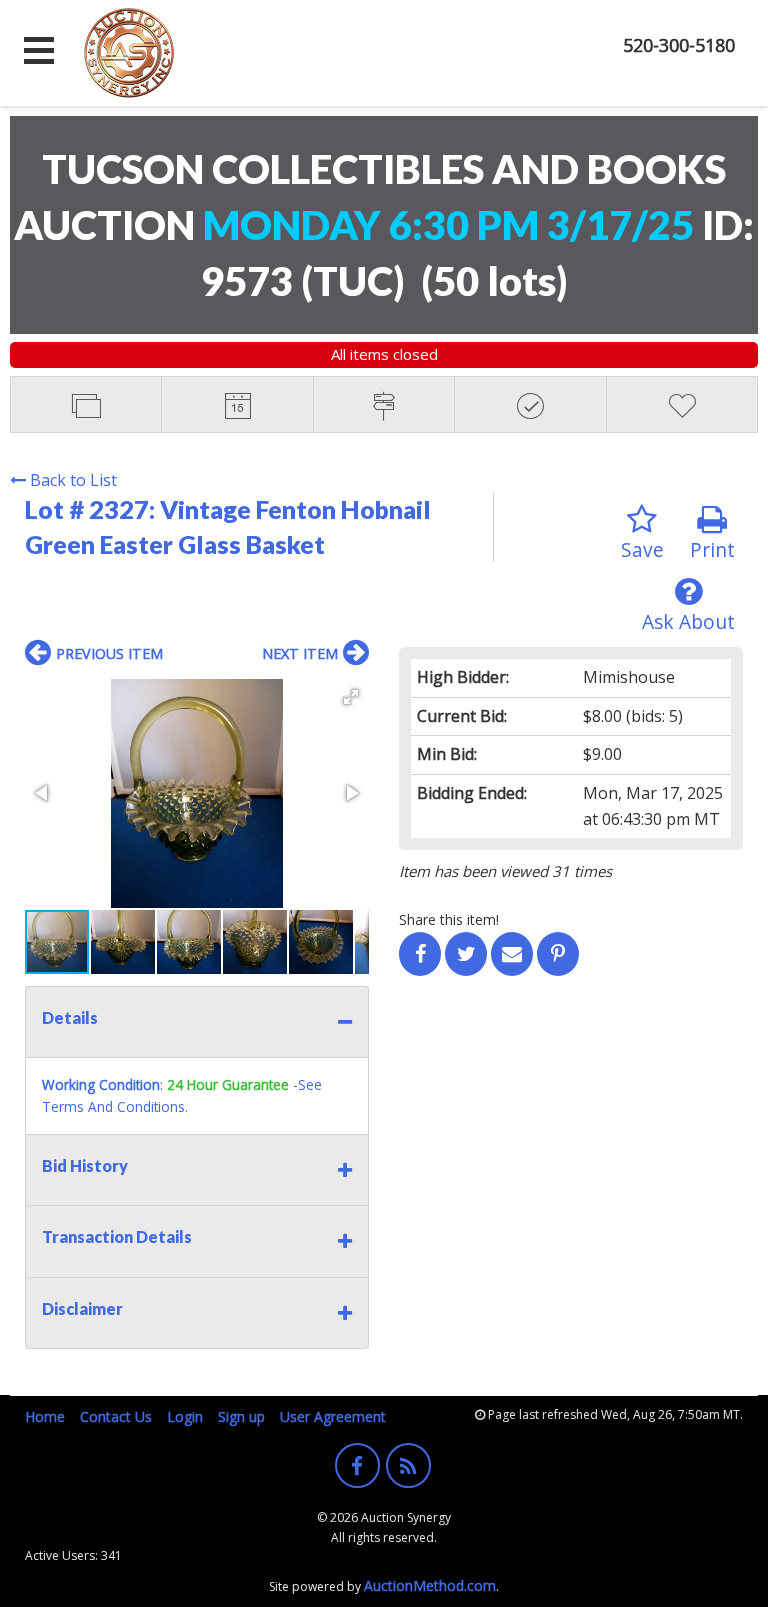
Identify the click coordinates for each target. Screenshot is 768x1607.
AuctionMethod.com (430, 1585)
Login (185, 1416)
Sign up (241, 1416)
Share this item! (449, 919)
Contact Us (116, 1416)
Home (45, 1416)
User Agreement (333, 1416)
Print (712, 549)
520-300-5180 (679, 45)
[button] (351, 697)
